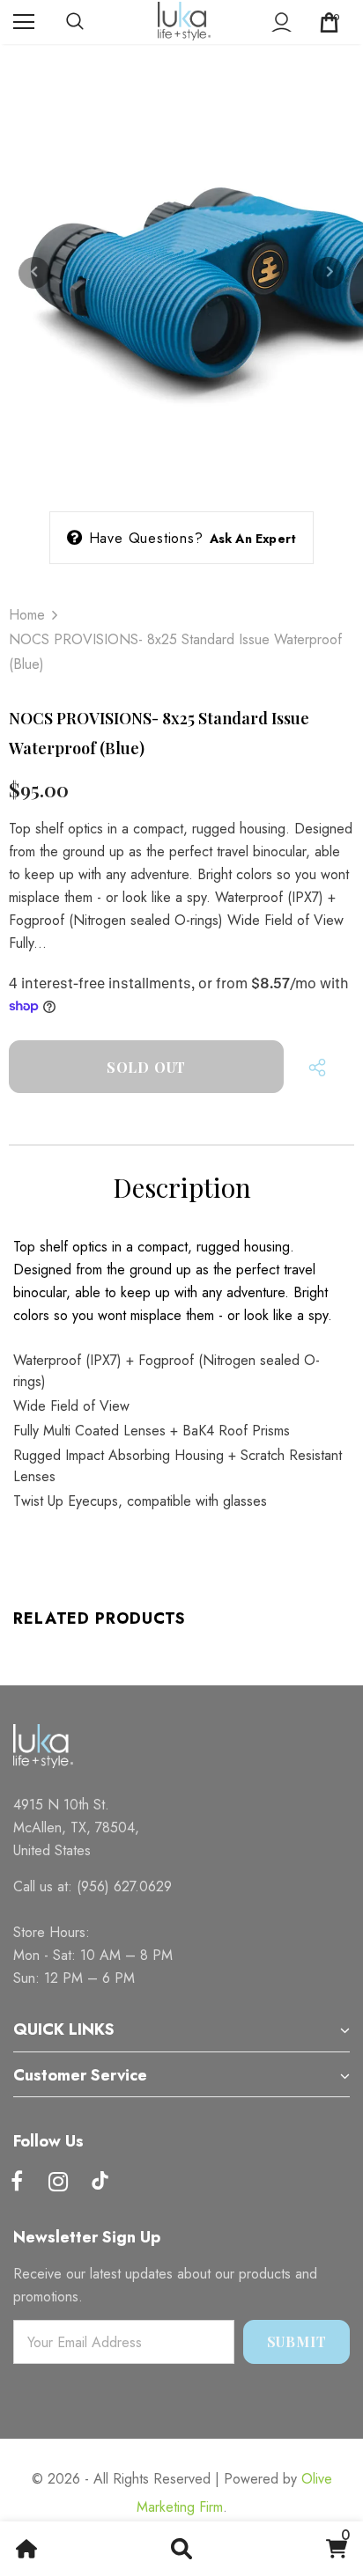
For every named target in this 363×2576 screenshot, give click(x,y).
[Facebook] (17, 2183)
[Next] (329, 273)
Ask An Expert (253, 539)
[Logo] (184, 21)
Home (27, 615)
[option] (181, 273)
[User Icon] (282, 22)
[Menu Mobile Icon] (24, 22)
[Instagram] (58, 2183)
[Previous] (34, 273)
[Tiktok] (100, 2183)
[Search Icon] (93, 22)
